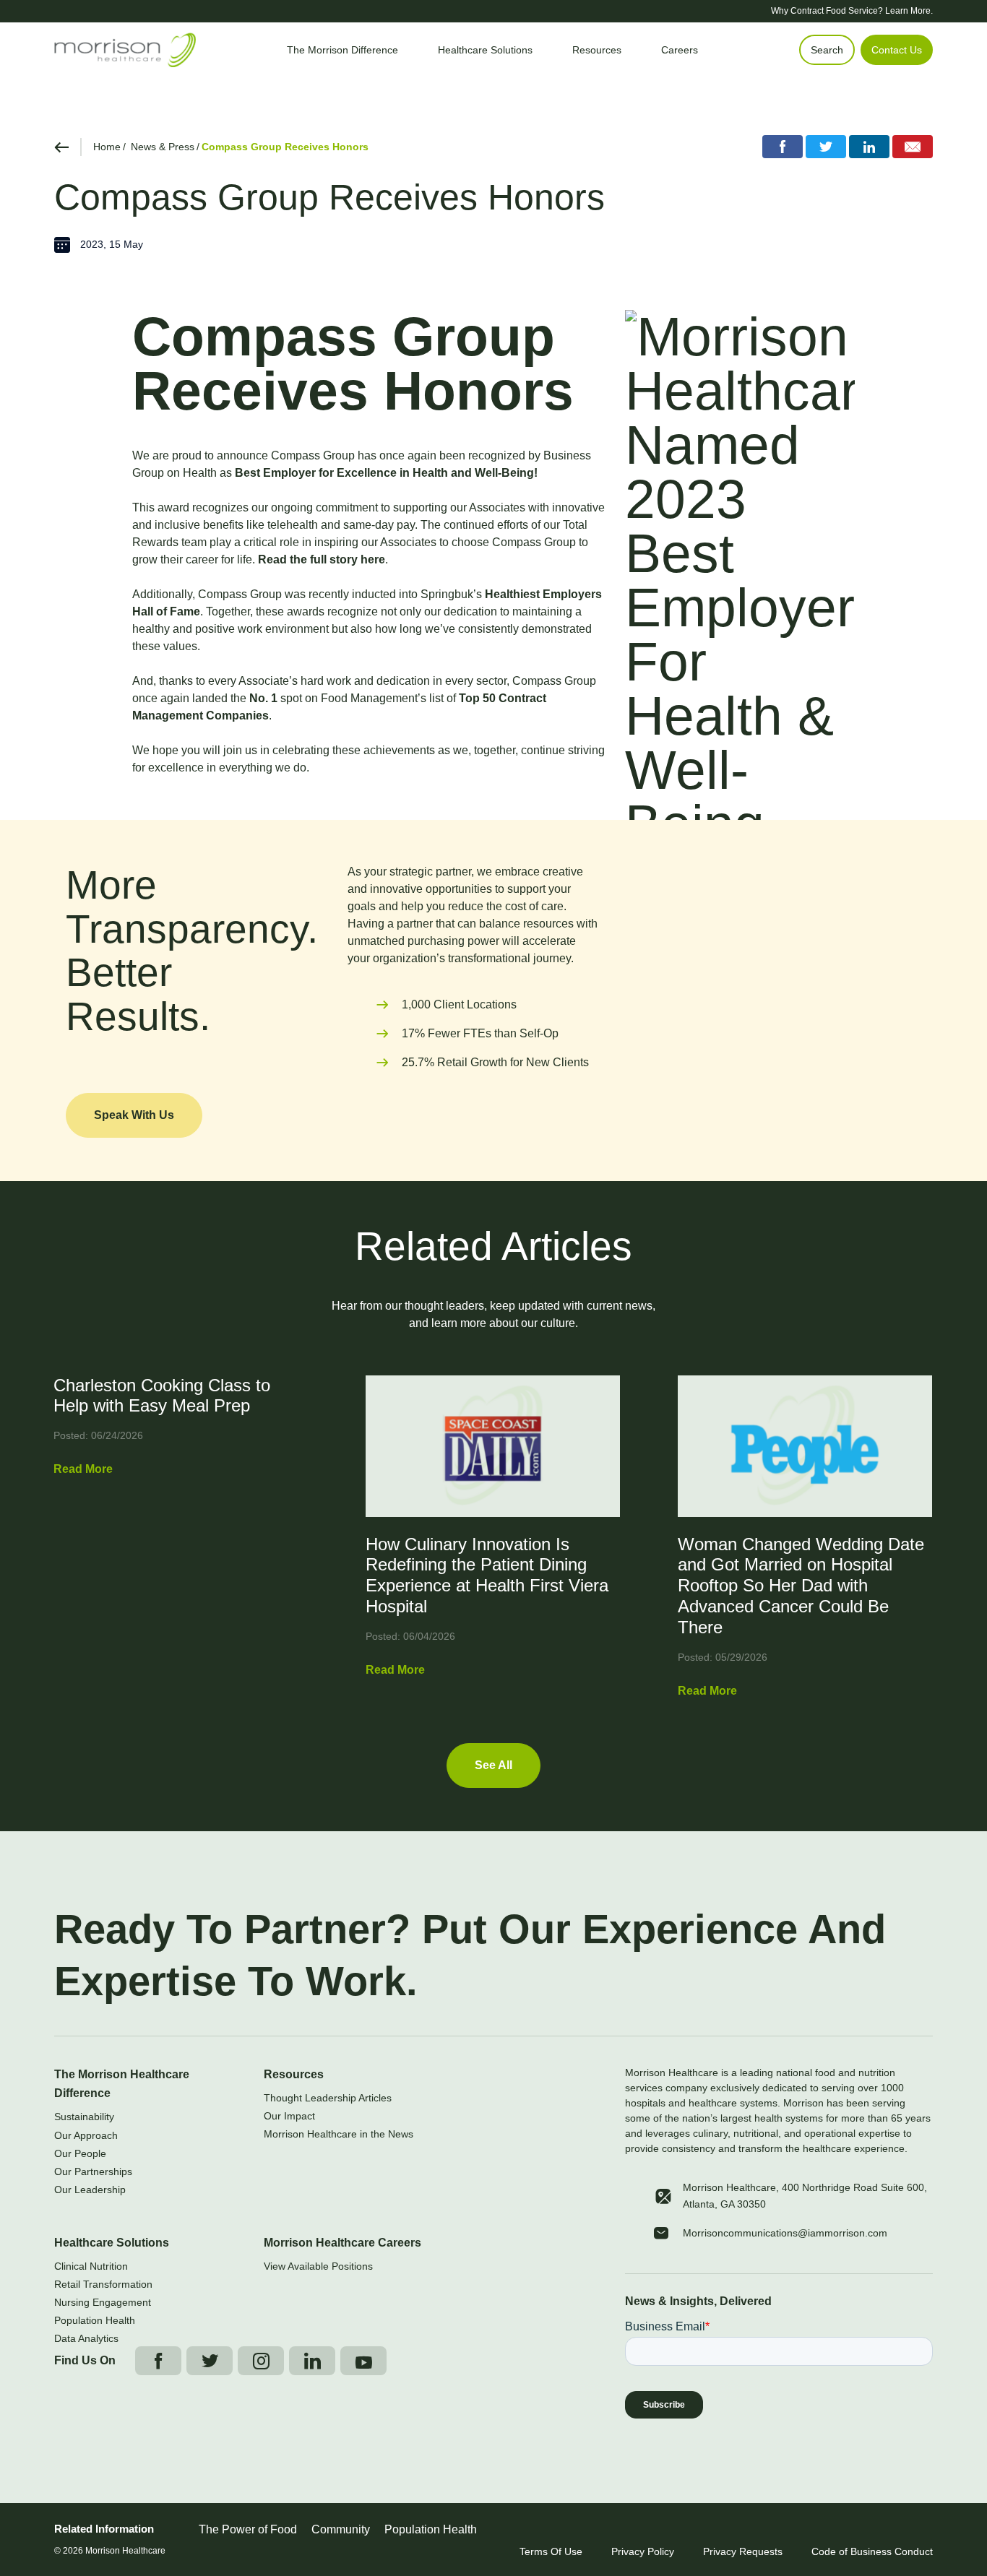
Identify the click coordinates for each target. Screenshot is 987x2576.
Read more (83, 1469)
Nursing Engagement (103, 2302)
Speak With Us (134, 1115)
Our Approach (86, 2135)
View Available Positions (318, 2266)
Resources (294, 2074)
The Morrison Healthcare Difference (122, 2084)
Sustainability (84, 2117)
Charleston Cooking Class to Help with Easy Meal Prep (162, 1396)
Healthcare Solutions (112, 2243)
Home (107, 147)
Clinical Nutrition (91, 2266)
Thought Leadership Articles (328, 2098)
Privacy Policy (643, 2551)
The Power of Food (248, 2529)
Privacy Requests (743, 2551)
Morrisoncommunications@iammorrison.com (785, 2233)
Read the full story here (322, 559)
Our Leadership (90, 2190)
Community (341, 2529)
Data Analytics (86, 2338)
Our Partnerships (93, 2171)
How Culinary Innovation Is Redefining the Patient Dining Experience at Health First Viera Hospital (487, 1575)
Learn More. (909, 11)
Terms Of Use (551, 2551)
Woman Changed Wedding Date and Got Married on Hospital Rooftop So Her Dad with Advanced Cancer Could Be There (801, 1586)
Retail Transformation (103, 2284)
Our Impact (289, 2116)
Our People (80, 2153)
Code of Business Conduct (872, 2551)
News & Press (163, 147)
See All (493, 1765)
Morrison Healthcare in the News (339, 2134)
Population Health (95, 2320)
